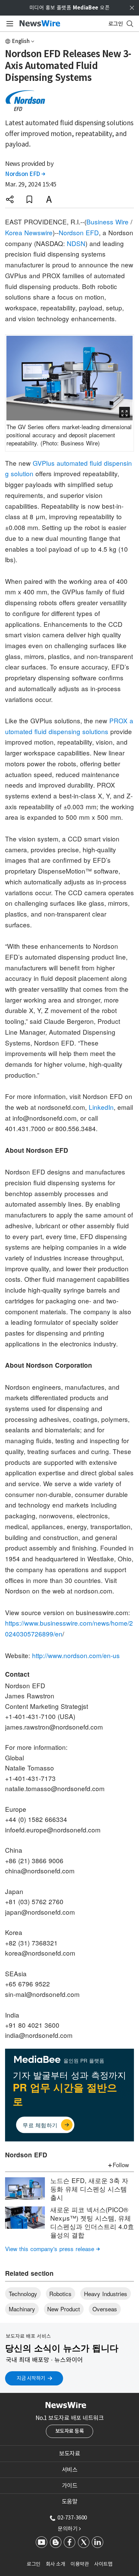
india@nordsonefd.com (39, 2035)
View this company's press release (52, 2249)
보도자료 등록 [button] (70, 2431)
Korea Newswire (29, 232)
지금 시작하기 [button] (31, 2378)
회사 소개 (56, 2564)
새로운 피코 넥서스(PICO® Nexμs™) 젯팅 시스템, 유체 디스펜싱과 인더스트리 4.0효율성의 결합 (92, 2222)
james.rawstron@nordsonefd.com (54, 1727)
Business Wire (107, 222)
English (21, 41)
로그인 (34, 2564)
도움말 (70, 2502)
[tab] (69, 2453)
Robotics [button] (60, 2294)
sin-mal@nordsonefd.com (42, 1994)
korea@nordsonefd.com (40, 1953)
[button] (10, 199)
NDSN (76, 243)
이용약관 (80, 2564)
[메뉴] (9, 24)
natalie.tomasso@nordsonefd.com (55, 1788)
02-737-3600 (72, 2517)
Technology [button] (23, 2294)
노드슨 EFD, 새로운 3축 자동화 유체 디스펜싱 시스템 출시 (89, 2188)
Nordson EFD (25, 174)
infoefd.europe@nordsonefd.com (53, 1830)
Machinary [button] (22, 2309)
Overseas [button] (105, 2309)
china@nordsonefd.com (40, 1870)
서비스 (70, 2470)
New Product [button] (64, 2309)
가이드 (70, 2486)
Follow (121, 2165)
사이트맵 (103, 2564)
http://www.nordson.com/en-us (76, 1655)
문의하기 (69, 2529)
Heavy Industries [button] (106, 2294)
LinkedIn (101, 1107)
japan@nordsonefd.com (40, 1912)
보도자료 (69, 2453)
